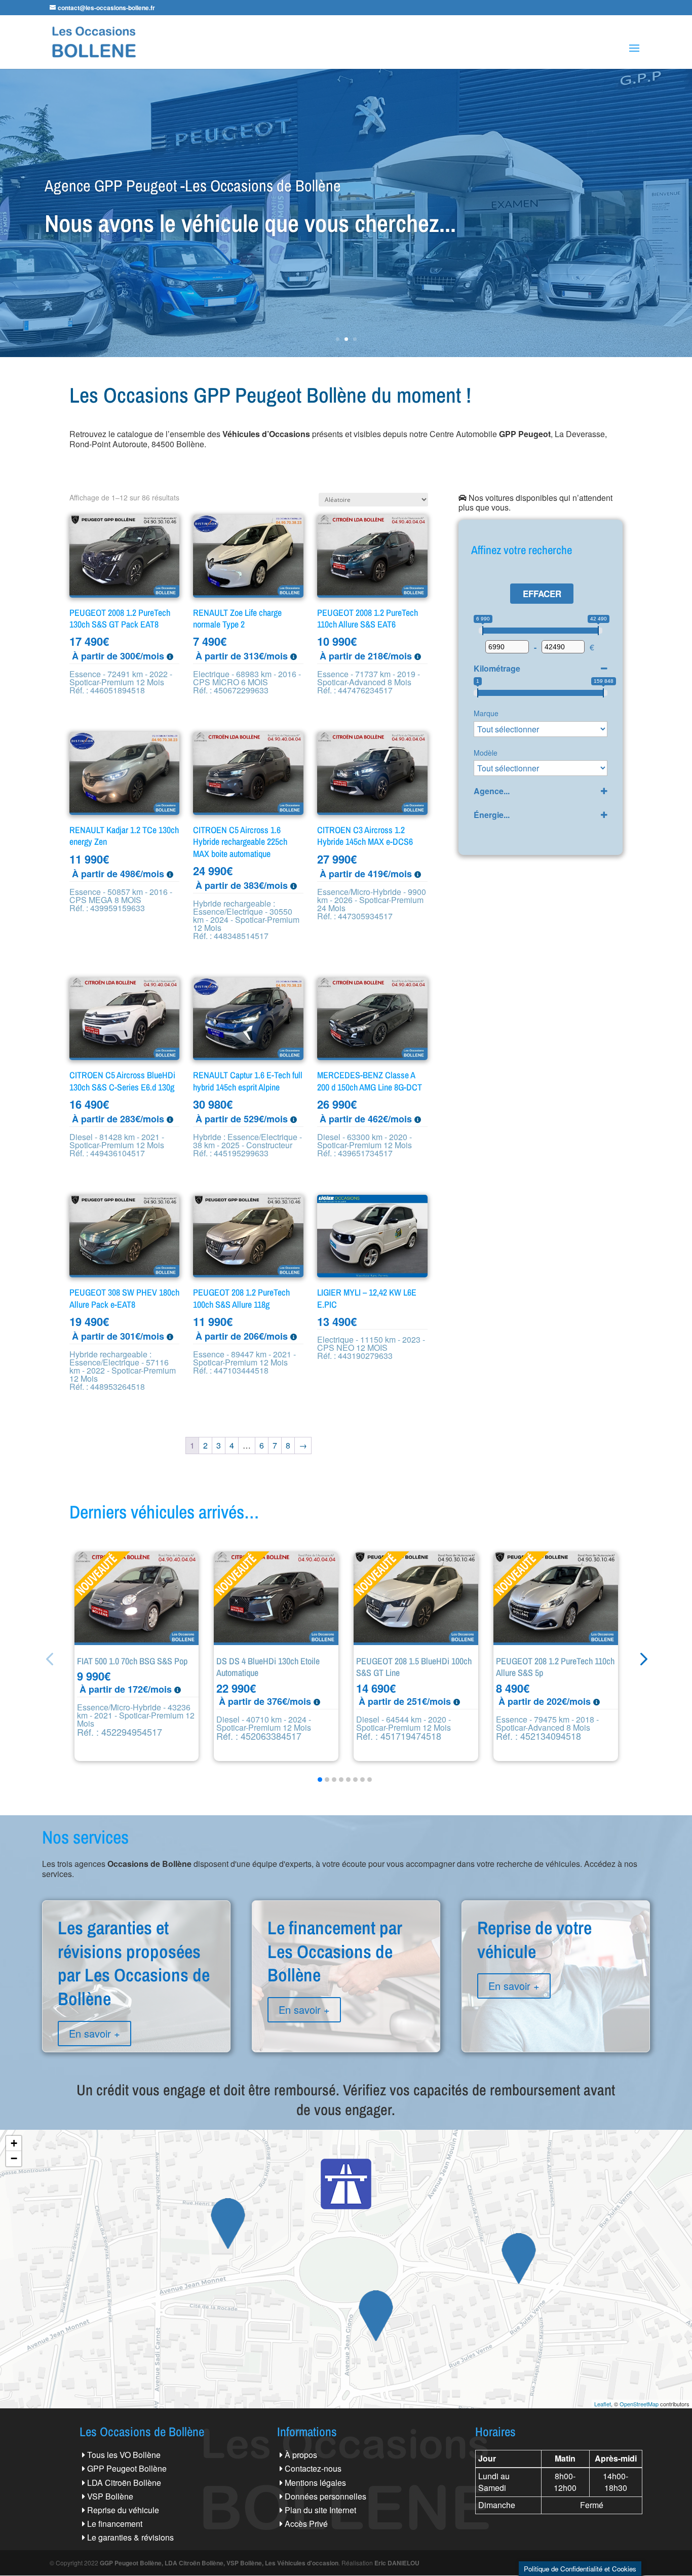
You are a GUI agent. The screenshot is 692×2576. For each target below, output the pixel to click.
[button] (643, 1659)
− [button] (14, 2158)
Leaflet (603, 2404)
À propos (301, 2455)
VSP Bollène (110, 2496)
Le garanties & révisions (130, 2537)
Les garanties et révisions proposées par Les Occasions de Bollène (136, 1999)
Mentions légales (315, 2483)
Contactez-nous (313, 2468)
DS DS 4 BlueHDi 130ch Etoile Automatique (268, 1667)
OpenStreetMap (639, 2404)
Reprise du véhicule (123, 2510)
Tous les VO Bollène (124, 2455)
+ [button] (14, 2143)
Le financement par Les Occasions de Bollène (346, 1987)
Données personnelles (325, 2496)
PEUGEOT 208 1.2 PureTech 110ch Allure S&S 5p (555, 1667)
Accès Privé (306, 2524)
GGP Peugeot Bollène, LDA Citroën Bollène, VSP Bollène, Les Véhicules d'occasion (219, 2563)
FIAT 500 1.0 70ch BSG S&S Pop (132, 1661)
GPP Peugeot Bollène (127, 2468)
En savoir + (94, 2033)
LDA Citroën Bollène (124, 2483)
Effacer (542, 594)
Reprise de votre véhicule (556, 1975)
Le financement (115, 2524)
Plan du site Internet (320, 2510)
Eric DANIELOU (397, 2563)
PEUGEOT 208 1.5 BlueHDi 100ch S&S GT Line (414, 1667)
